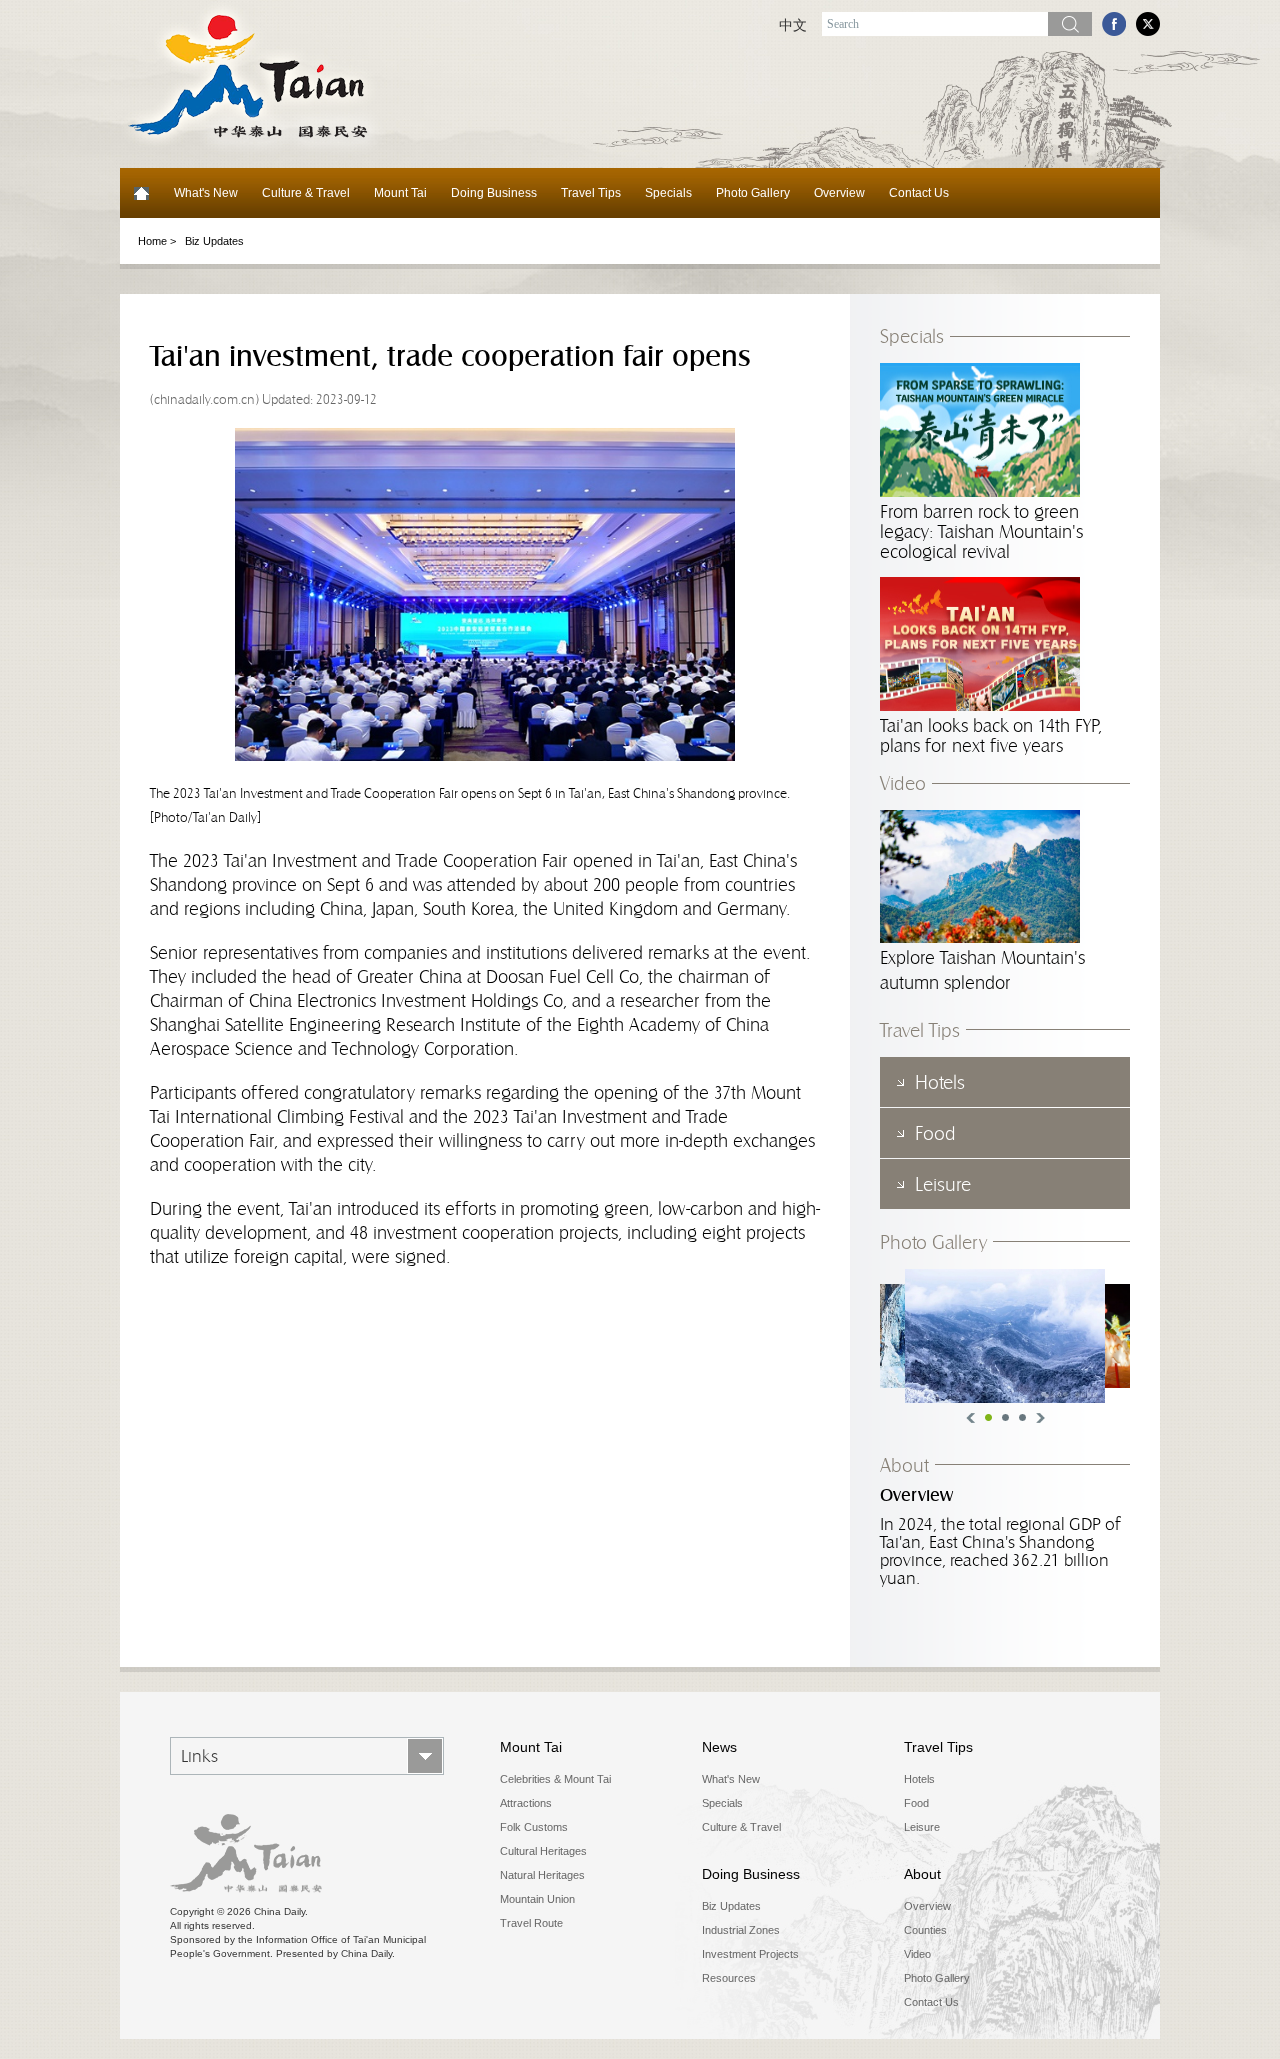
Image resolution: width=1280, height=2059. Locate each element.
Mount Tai (400, 193)
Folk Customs (534, 1827)
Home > (157, 241)
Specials (668, 193)
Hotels (919, 1779)
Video (903, 783)
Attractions (526, 1803)
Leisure (922, 1827)
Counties (925, 1930)
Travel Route (531, 1923)
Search (1070, 24)
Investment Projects (750, 1954)
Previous (970, 1418)
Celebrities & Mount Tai (555, 1779)
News (719, 1747)
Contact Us (919, 193)
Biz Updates (214, 241)
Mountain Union (537, 1899)
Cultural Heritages (543, 1851)
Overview (839, 193)
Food (916, 1803)
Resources (729, 1978)
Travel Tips (591, 193)
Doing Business (494, 193)
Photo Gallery (753, 193)
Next (1040, 1418)
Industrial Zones (741, 1930)
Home (141, 193)
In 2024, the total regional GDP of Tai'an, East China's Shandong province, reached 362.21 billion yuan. (1000, 1551)
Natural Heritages (542, 1875)
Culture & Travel (306, 193)
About (904, 1465)
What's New (206, 193)
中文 (793, 25)
